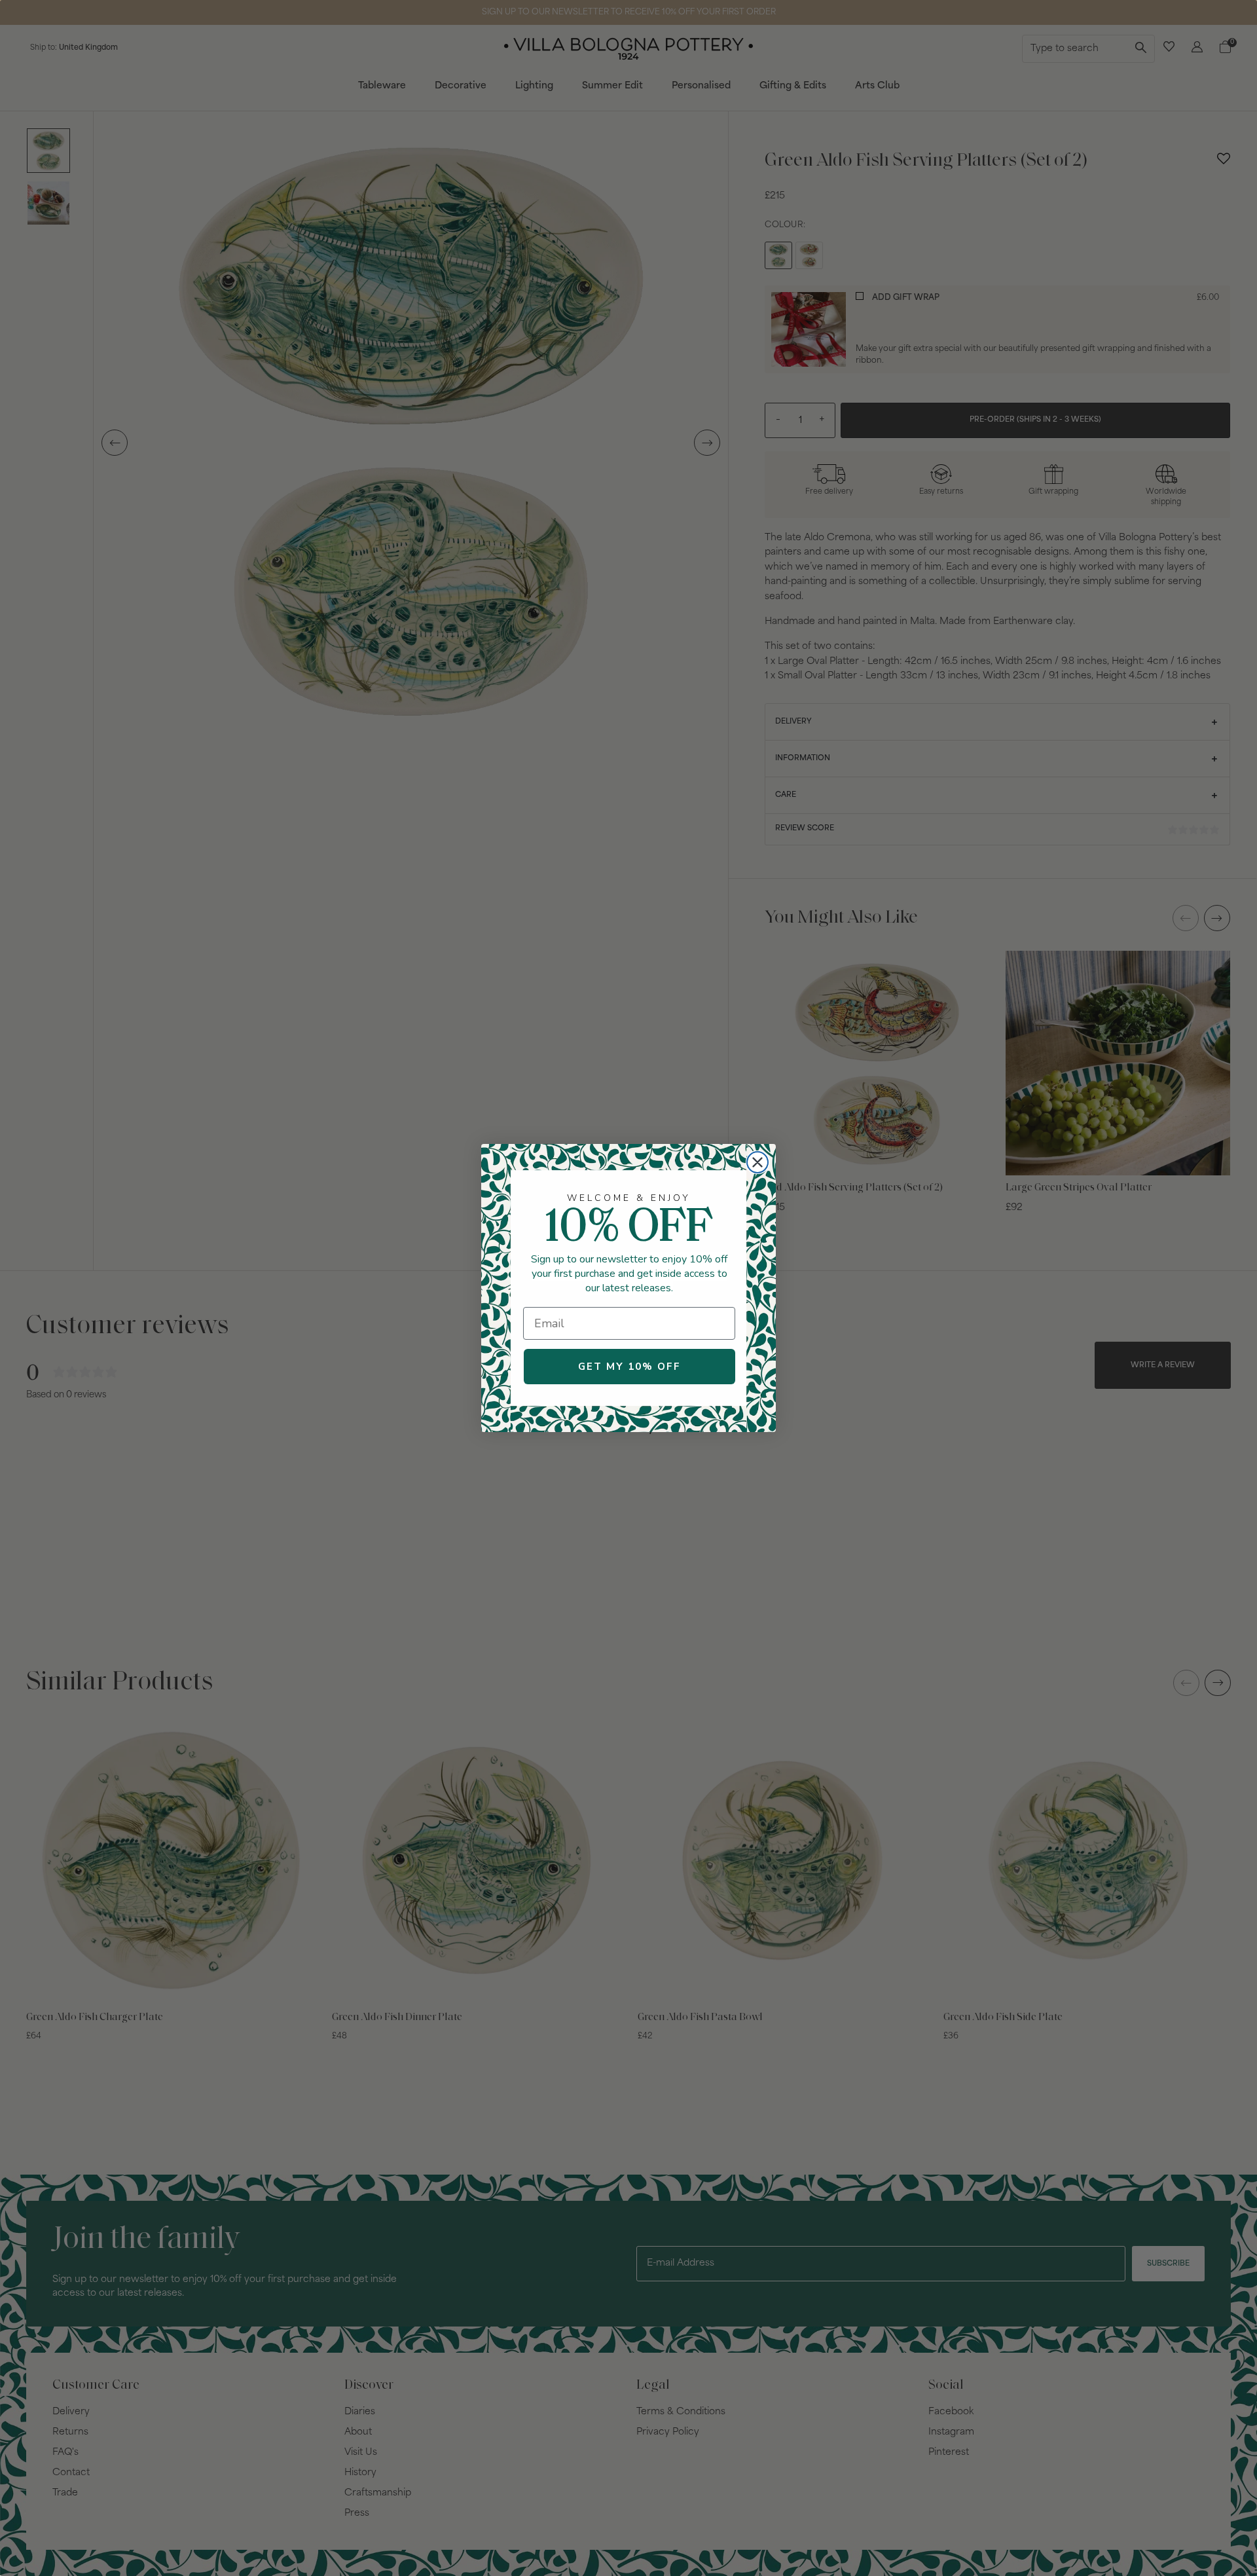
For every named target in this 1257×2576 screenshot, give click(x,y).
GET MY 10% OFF (629, 1367)
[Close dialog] (757, 1162)
